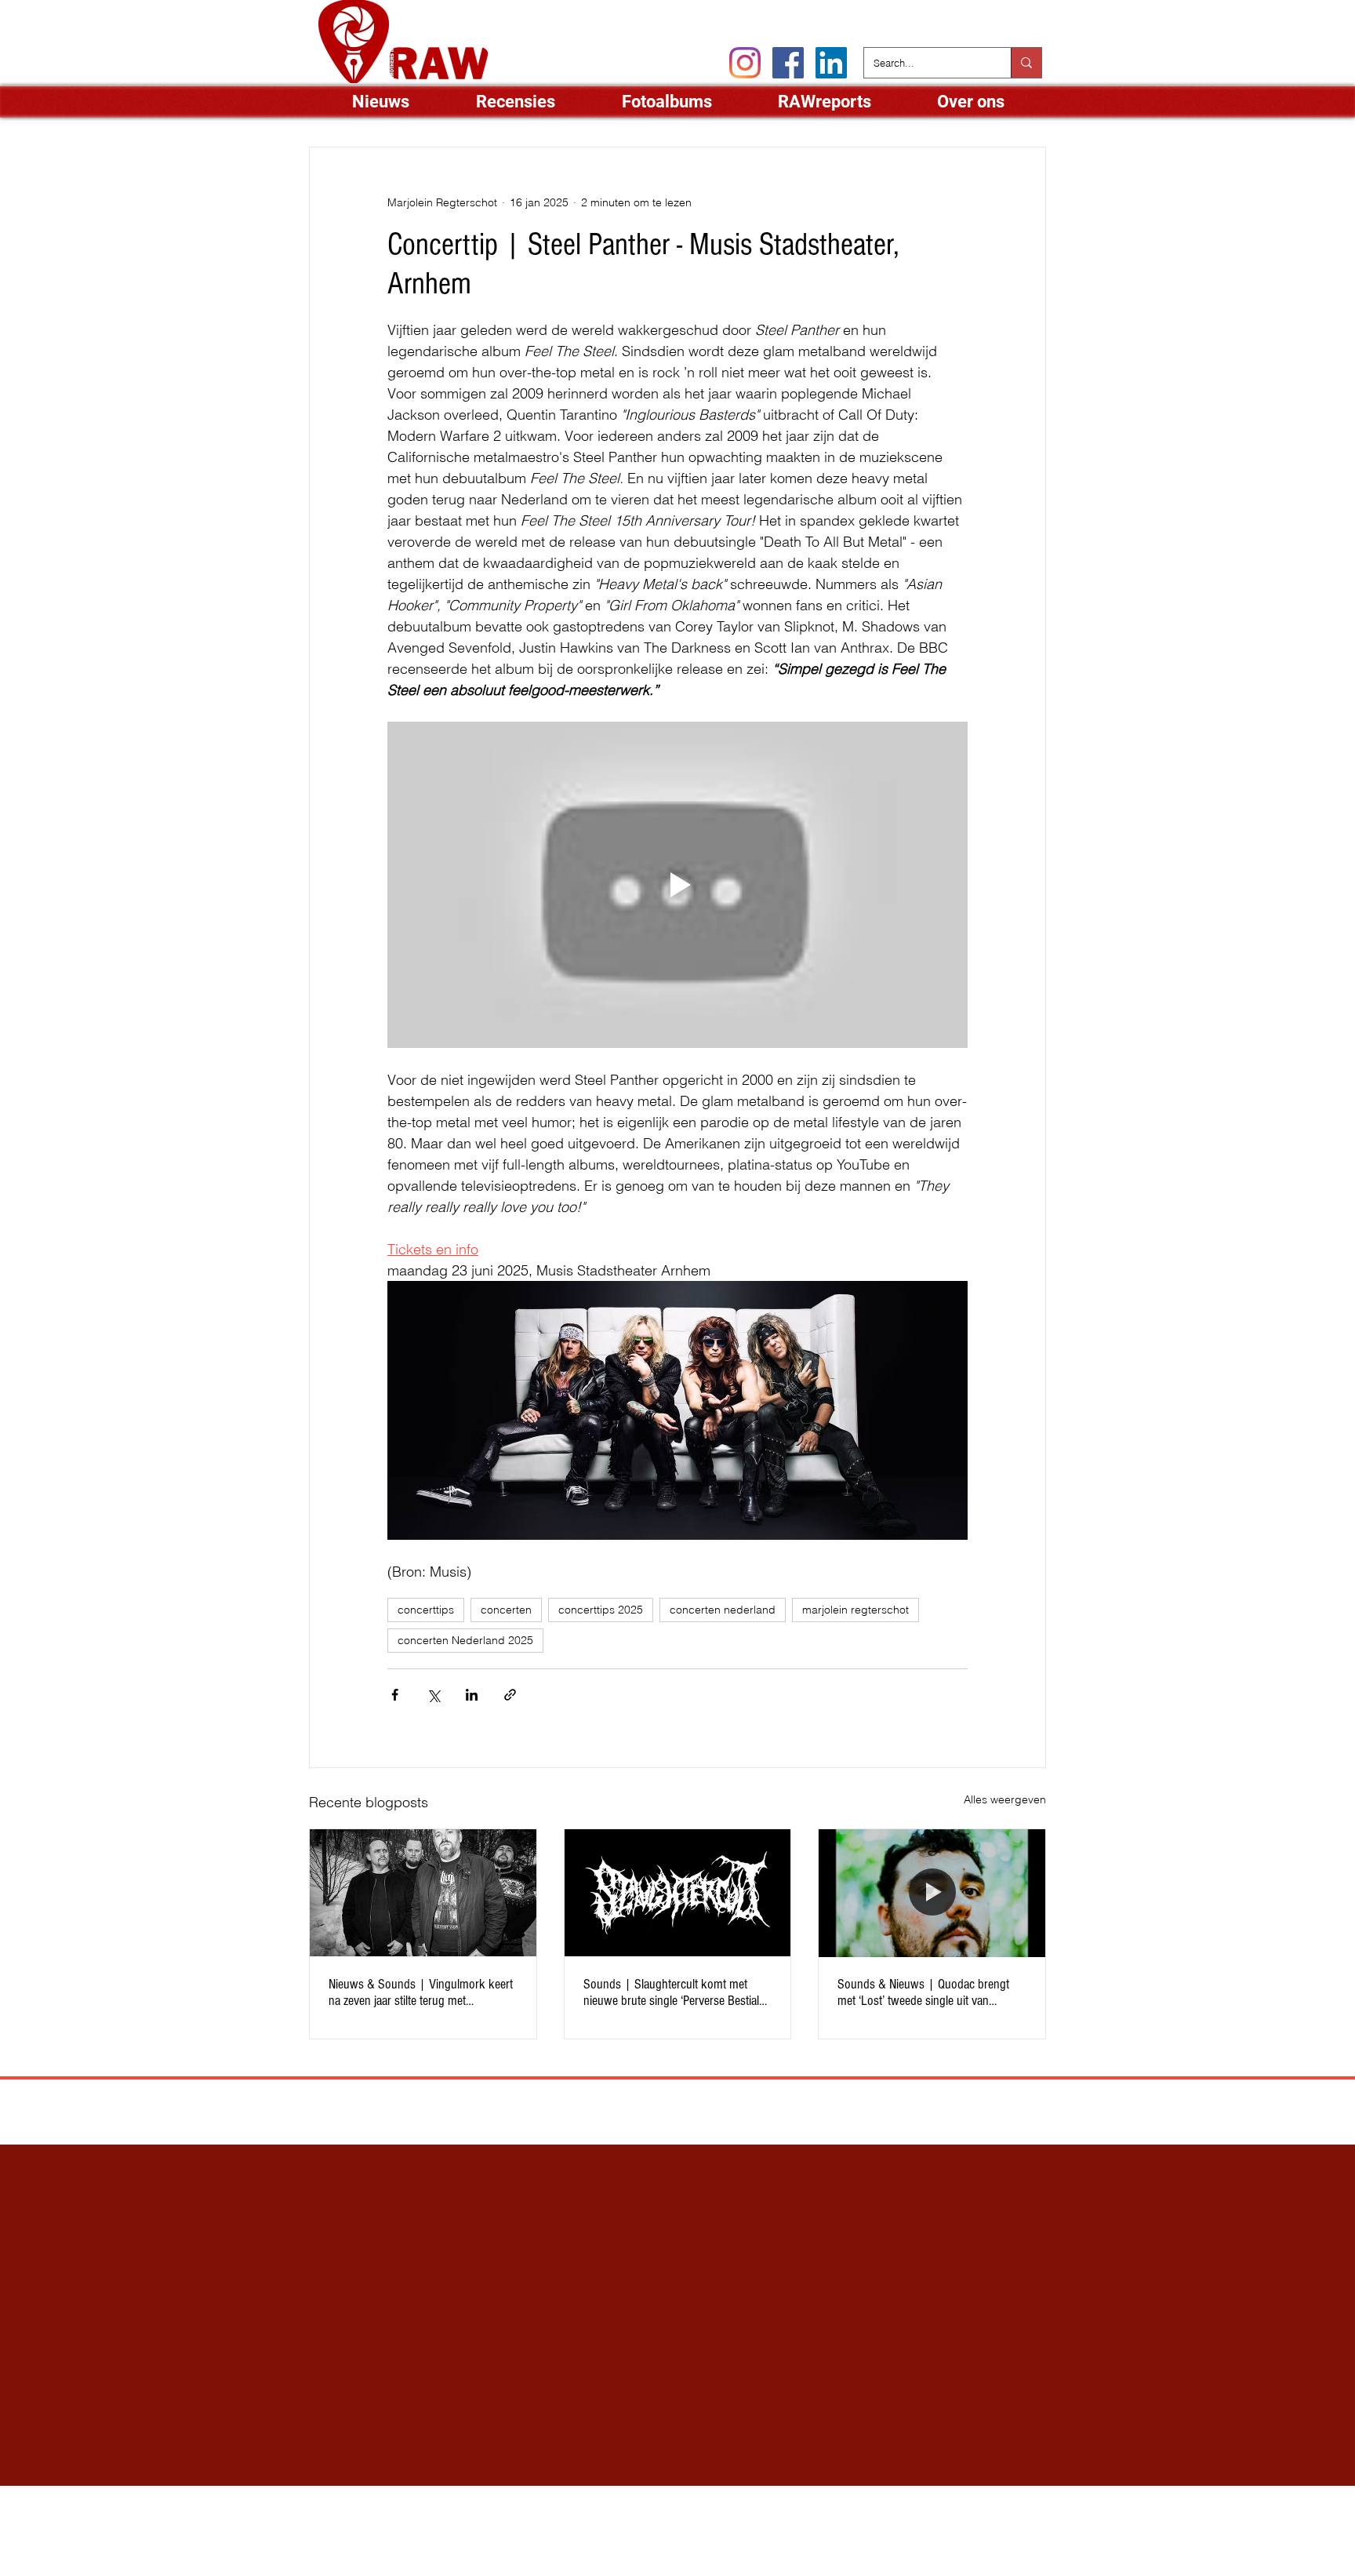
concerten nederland (723, 1610)
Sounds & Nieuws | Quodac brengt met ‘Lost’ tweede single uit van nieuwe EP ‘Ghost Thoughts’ (923, 1992)
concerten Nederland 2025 (465, 1640)
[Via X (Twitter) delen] (433, 1695)
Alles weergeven (1005, 1799)
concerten (506, 1610)
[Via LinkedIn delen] (472, 1695)
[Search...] (1026, 63)
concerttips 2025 (601, 1610)
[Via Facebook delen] (395, 1695)
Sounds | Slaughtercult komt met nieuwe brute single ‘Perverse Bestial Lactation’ (671, 1992)
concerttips (426, 1610)
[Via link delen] (510, 1695)
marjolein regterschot (856, 1610)
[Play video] (677, 885)
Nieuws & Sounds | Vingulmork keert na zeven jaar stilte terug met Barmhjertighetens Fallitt (421, 1992)
